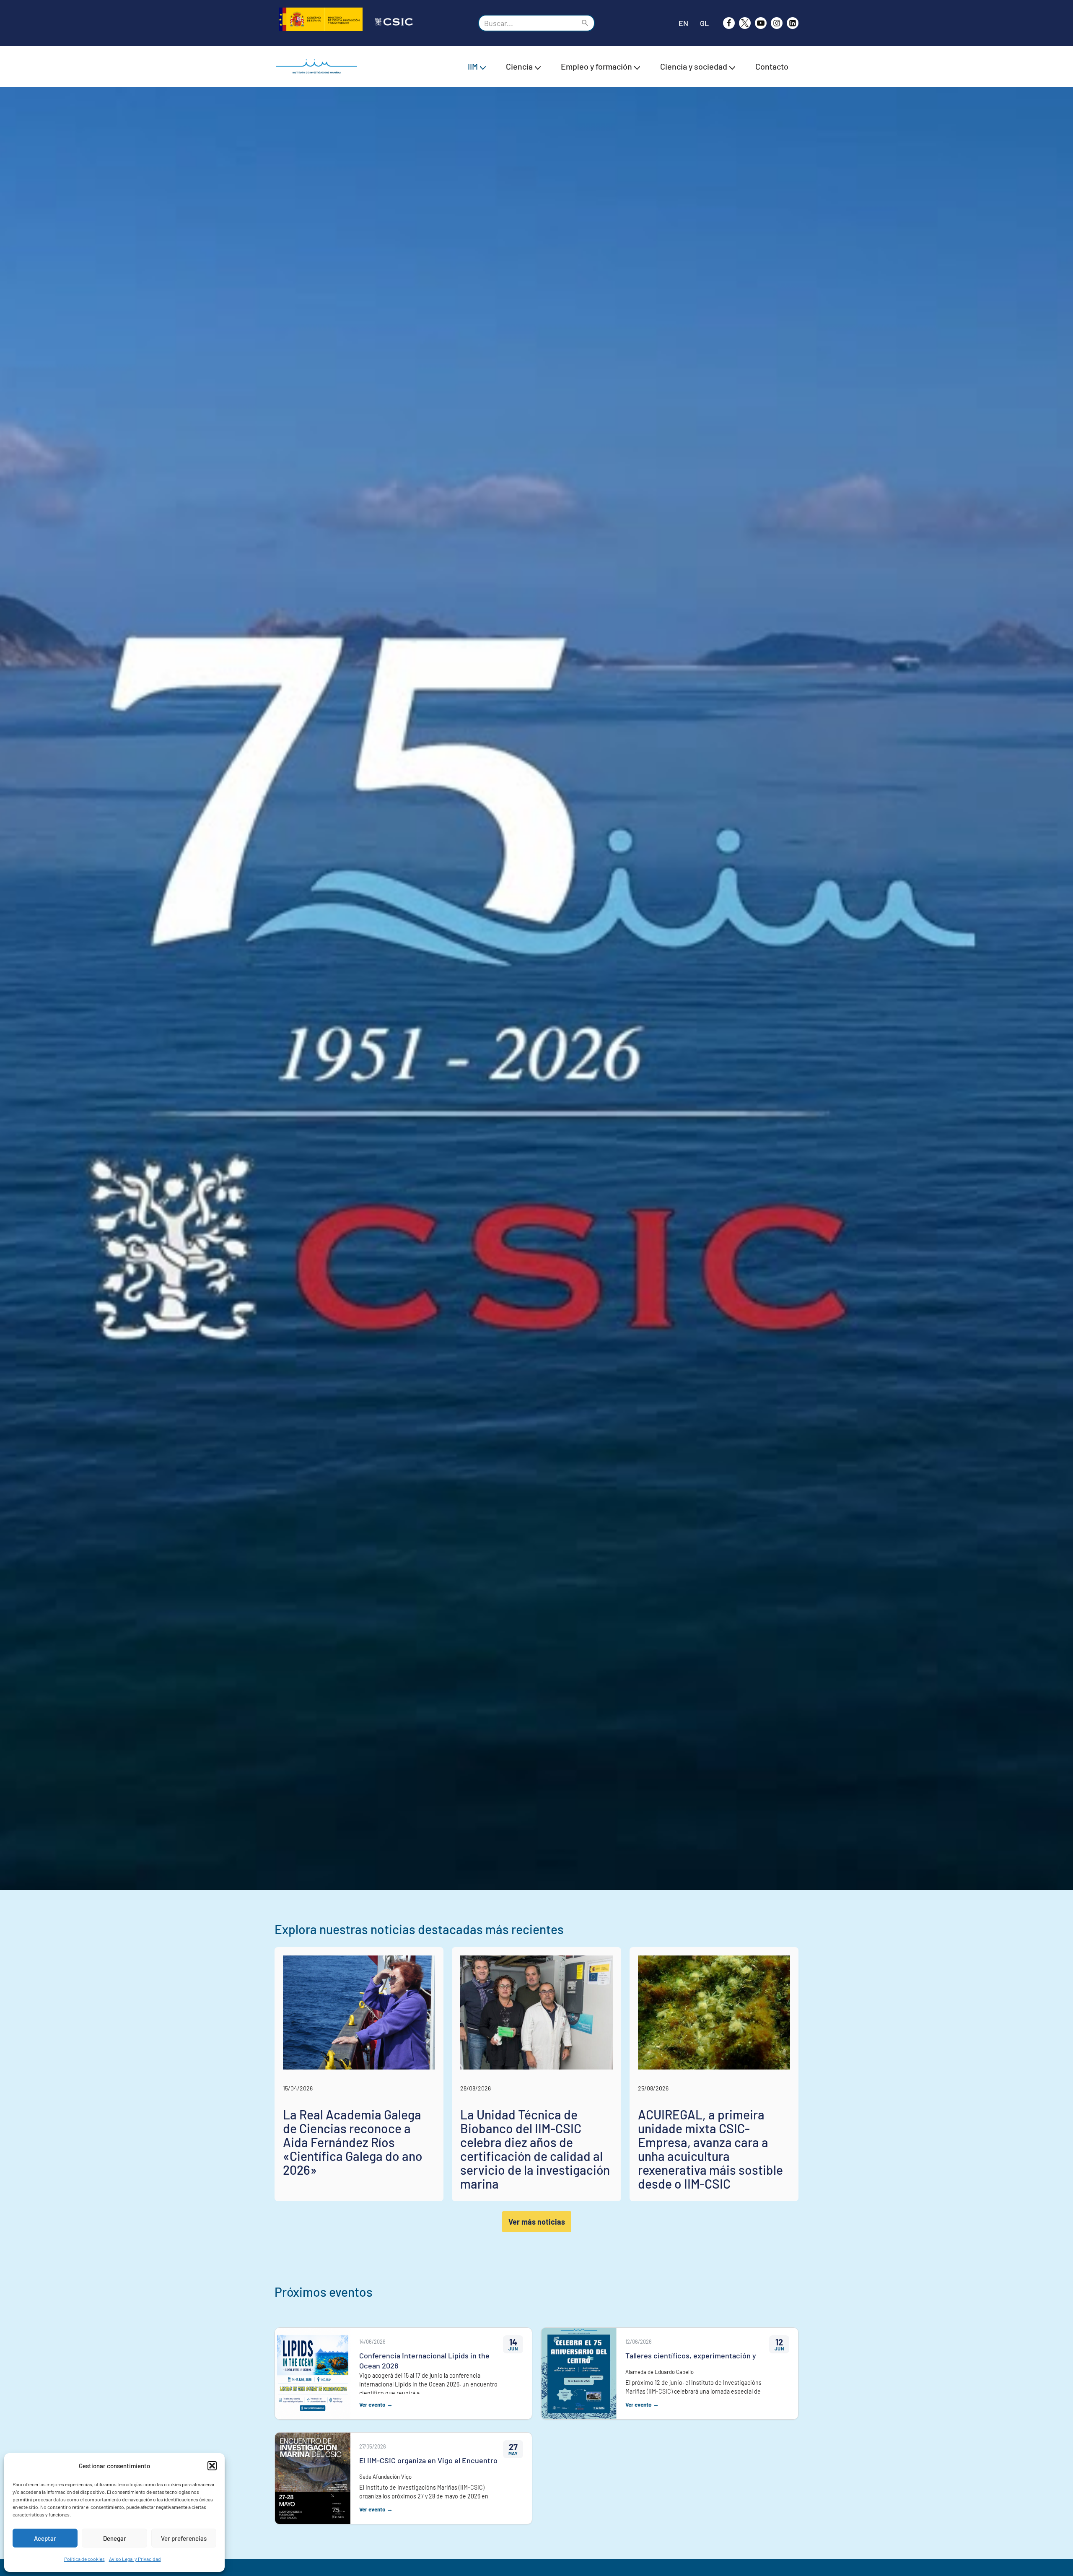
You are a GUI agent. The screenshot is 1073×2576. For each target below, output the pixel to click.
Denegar (115, 2538)
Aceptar (45, 2538)
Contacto (772, 66)
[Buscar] (585, 23)
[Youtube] (761, 23)
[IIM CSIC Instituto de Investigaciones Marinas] (319, 66)
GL (704, 23)
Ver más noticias (537, 2222)
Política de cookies (84, 2559)
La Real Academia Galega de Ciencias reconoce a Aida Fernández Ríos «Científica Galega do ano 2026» (353, 2142)
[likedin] (793, 23)
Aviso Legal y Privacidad (135, 2559)
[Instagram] (777, 23)
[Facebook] (729, 23)
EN (683, 23)
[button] (212, 2466)
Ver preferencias (184, 2538)
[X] (745, 23)
